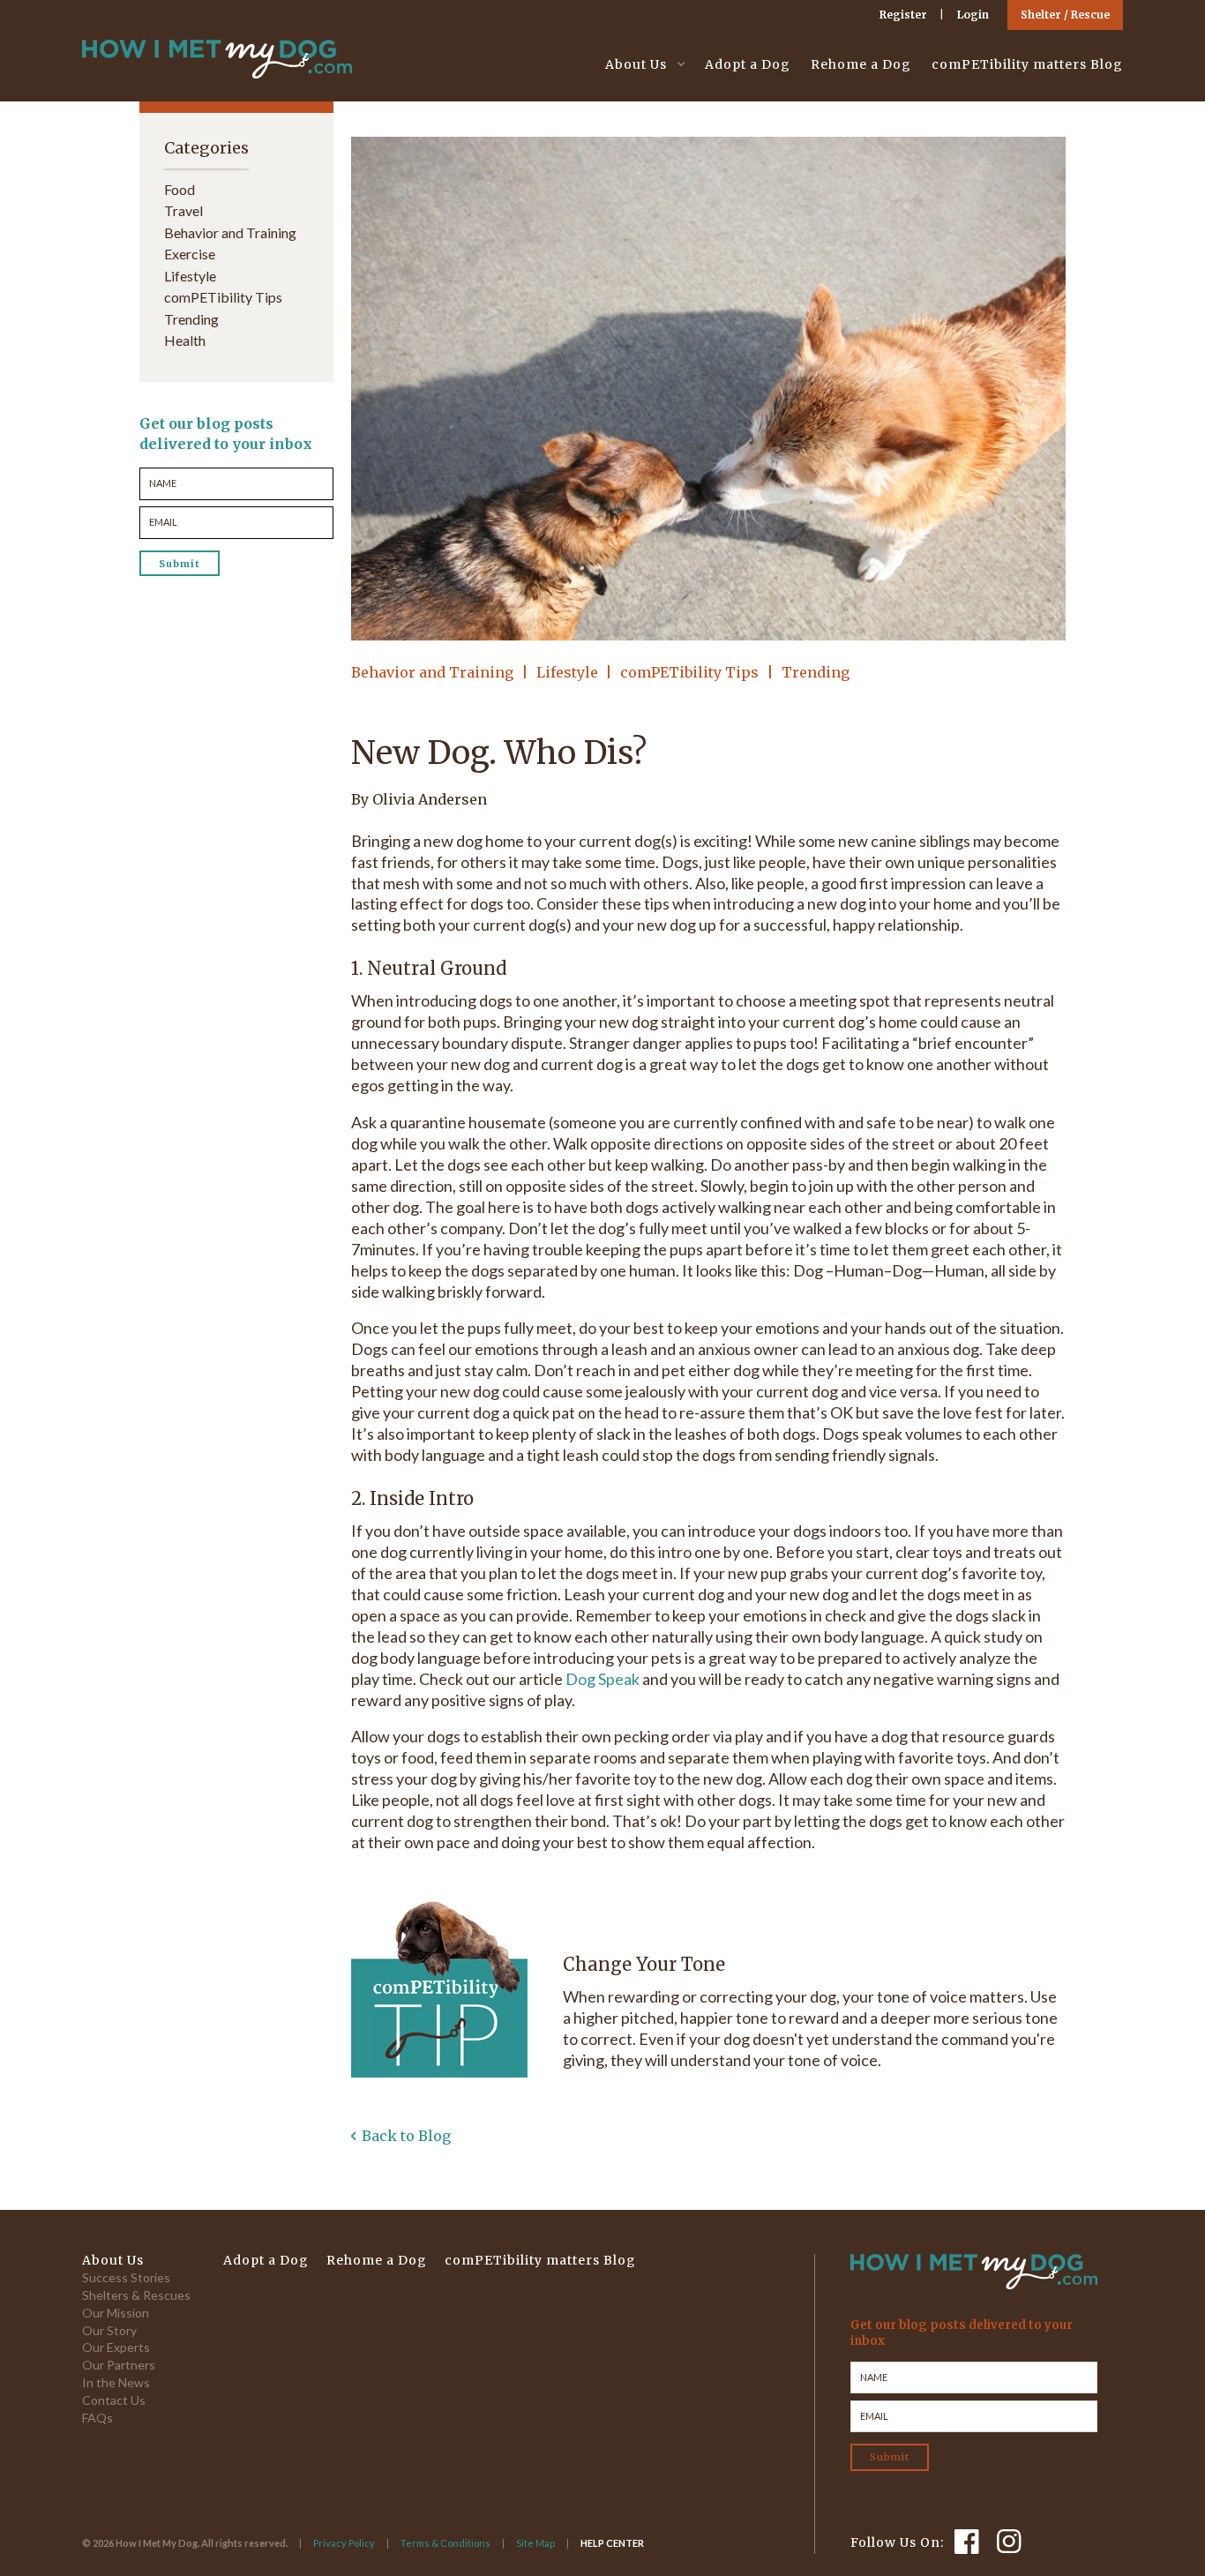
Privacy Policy (344, 2543)
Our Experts (116, 2347)
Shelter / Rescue (1065, 15)
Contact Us (114, 2400)
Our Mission (116, 2313)
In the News (116, 2382)
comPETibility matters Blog (1027, 64)
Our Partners (119, 2365)
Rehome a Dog (861, 64)
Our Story (109, 2330)
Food (180, 189)
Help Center (612, 2543)
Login (973, 15)
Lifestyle (567, 672)
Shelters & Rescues (136, 2295)
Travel (183, 210)
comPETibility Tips (689, 672)
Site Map (535, 2543)
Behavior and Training (432, 672)
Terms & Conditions (445, 2543)
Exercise (190, 254)
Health (185, 340)
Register (903, 15)
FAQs (97, 2418)
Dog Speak (602, 1679)
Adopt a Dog (748, 64)
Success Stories (126, 2277)
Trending (816, 672)
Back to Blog (406, 2136)
